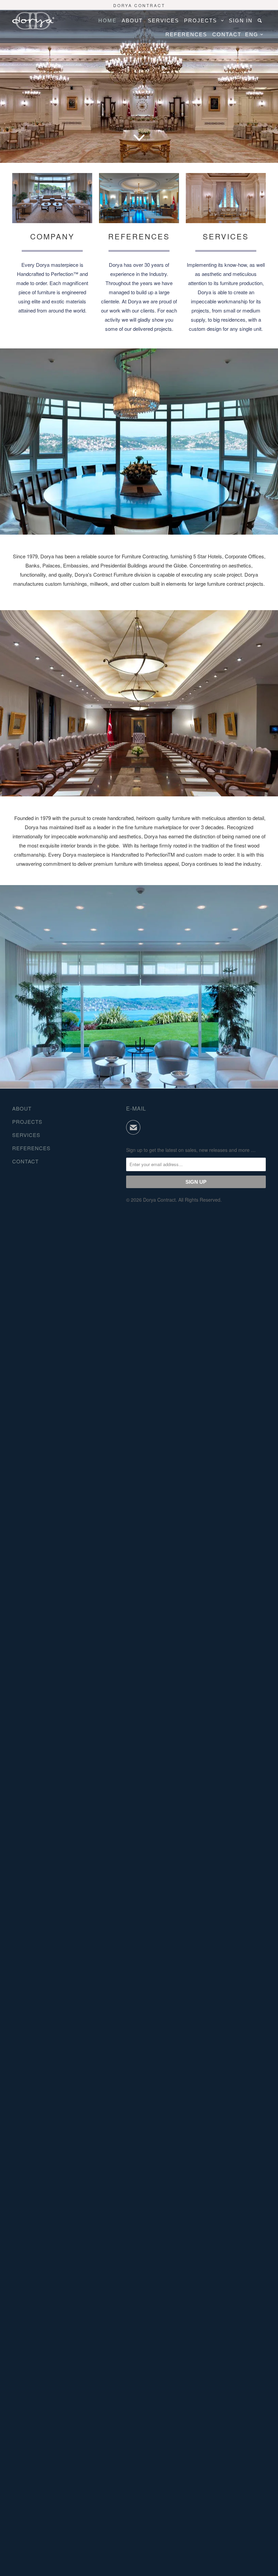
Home (107, 20)
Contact (227, 34)
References (186, 34)
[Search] (261, 20)
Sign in (241, 20)
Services (163, 20)
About (132, 20)
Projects (203, 20)
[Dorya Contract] (33, 21)
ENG (253, 34)
